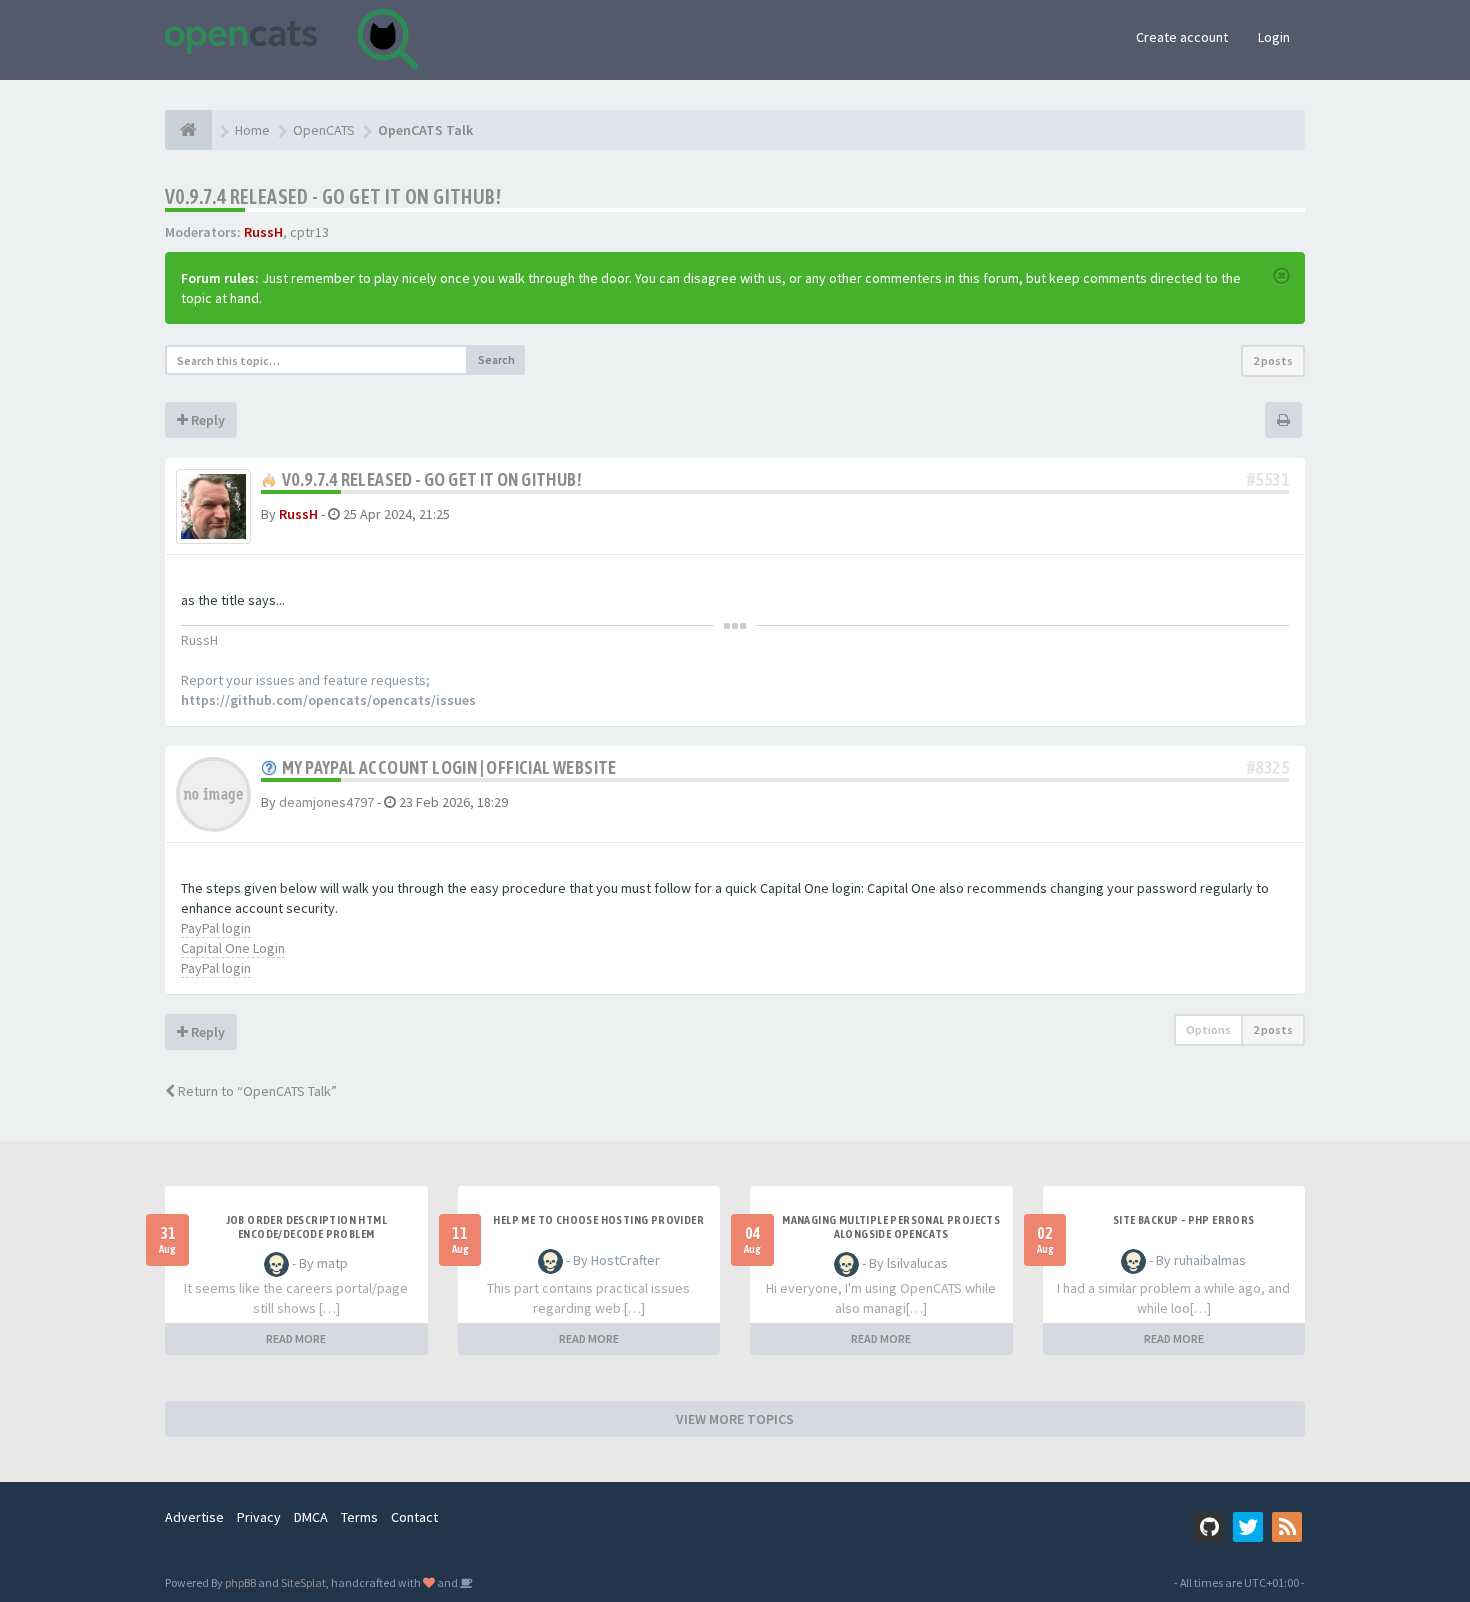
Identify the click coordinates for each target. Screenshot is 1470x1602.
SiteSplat (303, 1582)
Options (1208, 1029)
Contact (414, 1517)
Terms (359, 1517)
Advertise (194, 1517)
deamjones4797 (326, 802)
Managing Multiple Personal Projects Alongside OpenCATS (891, 1227)
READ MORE (296, 1338)
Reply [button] (206, 420)
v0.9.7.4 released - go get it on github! (333, 196)
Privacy (259, 1517)
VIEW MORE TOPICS (735, 1419)
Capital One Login (233, 948)
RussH (263, 232)
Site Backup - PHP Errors (1184, 1220)
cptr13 (309, 232)
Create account (1182, 37)
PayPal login (216, 928)
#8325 (1268, 767)
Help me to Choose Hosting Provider (598, 1220)
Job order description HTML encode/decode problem (306, 1227)
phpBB (240, 1582)
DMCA (311, 1517)
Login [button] (1274, 37)
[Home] (188, 130)
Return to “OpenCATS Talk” (256, 1091)
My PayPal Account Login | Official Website (449, 767)
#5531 (1268, 479)
